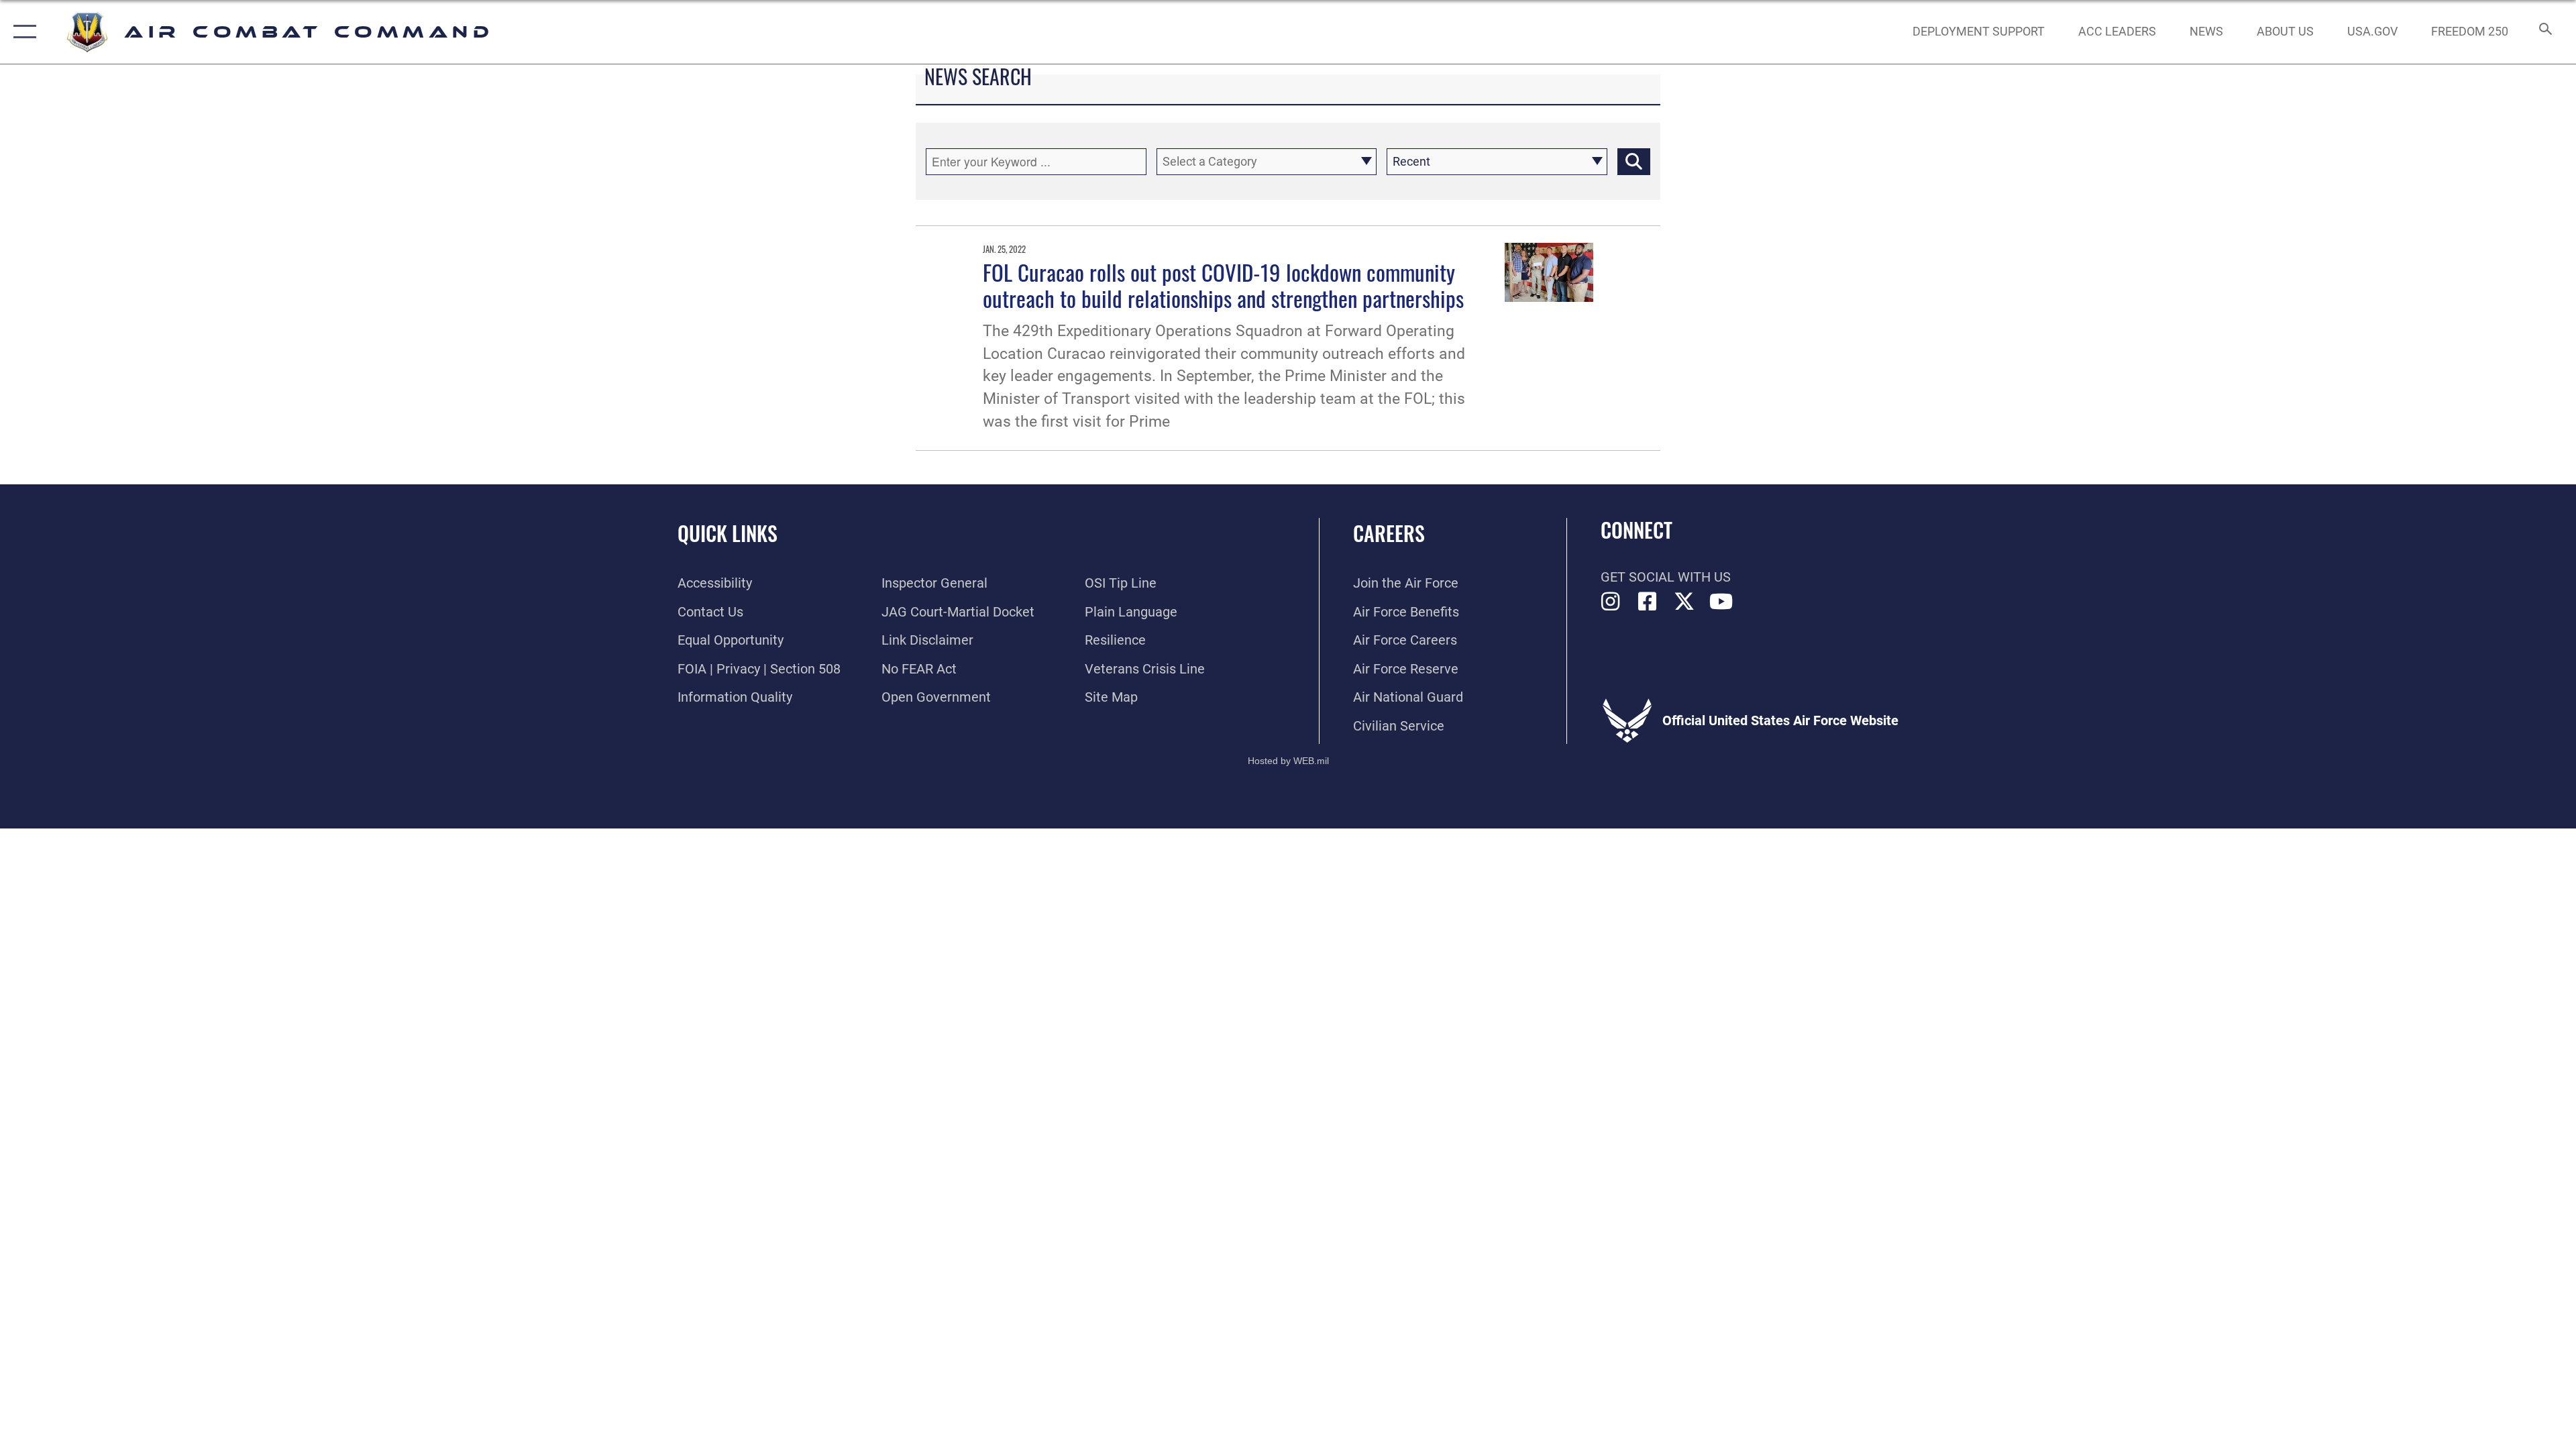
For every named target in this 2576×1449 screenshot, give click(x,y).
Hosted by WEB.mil (1288, 761)
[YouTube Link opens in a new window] (1721, 602)
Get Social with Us (1666, 577)
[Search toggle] (2544, 32)
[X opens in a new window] (1684, 602)
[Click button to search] (1634, 162)
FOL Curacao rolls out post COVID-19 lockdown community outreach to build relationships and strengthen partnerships (1223, 285)
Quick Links (728, 533)
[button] (22, 32)
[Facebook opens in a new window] (1648, 602)
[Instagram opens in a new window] (1611, 602)
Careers (1389, 533)
